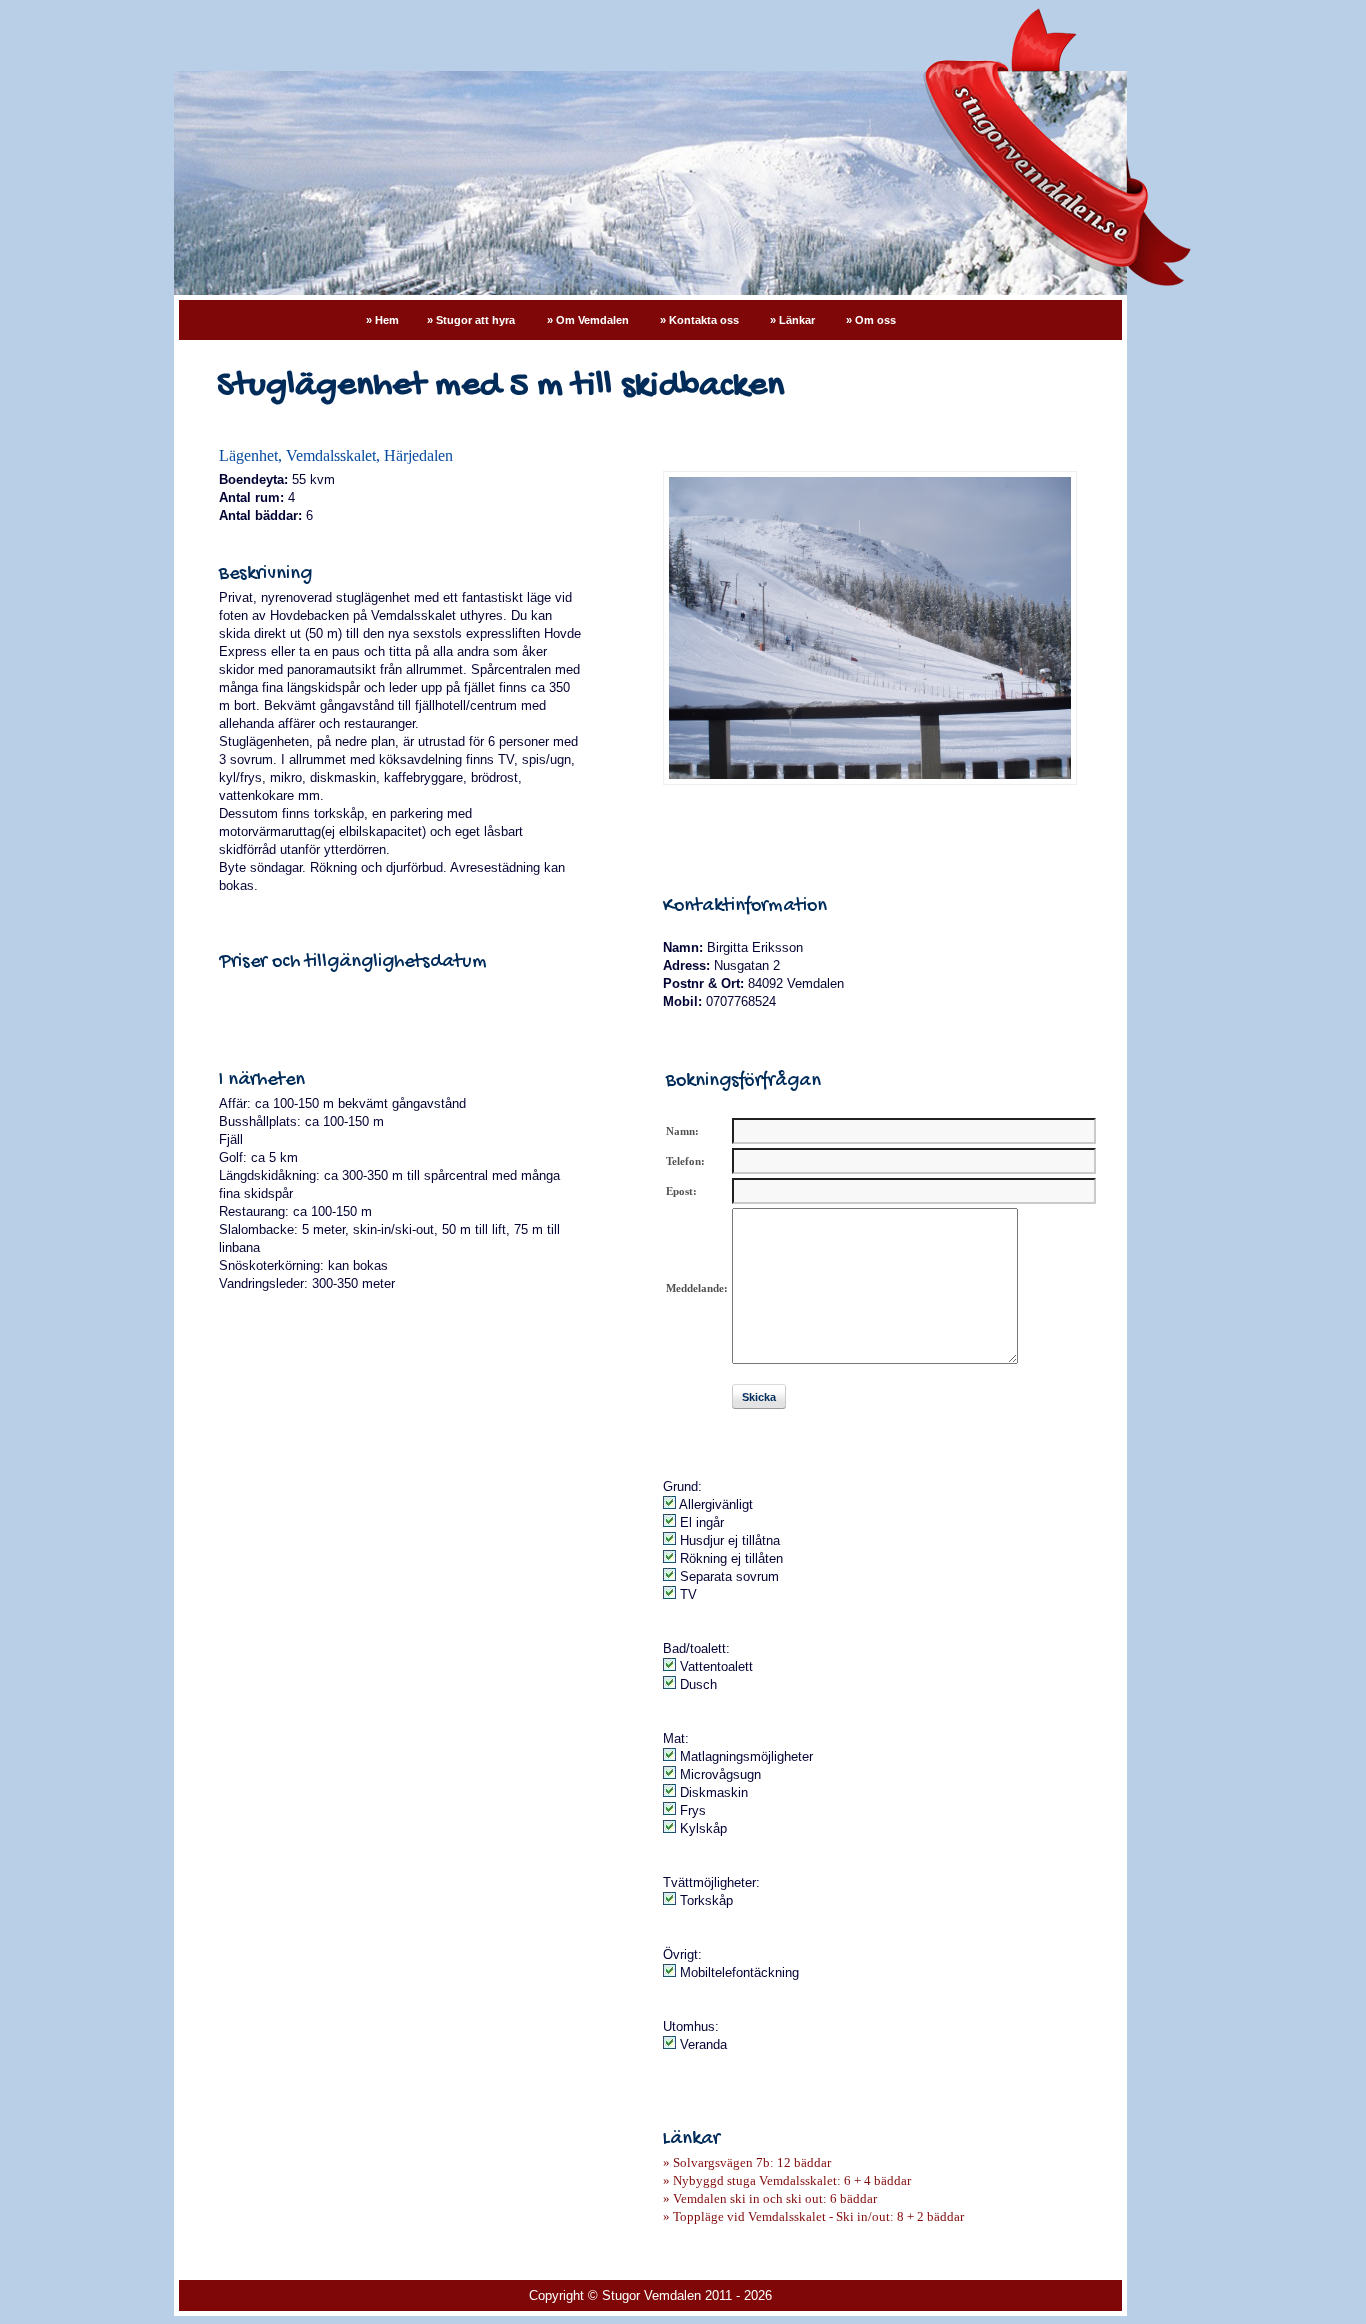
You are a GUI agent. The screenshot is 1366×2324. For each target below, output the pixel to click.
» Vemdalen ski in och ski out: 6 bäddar (770, 2198)
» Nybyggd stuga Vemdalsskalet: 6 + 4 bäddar (787, 2180)
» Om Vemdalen (589, 320)
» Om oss (871, 320)
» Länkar (794, 320)
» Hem (382, 320)
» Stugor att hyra (471, 320)
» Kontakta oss (701, 320)
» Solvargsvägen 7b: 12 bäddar (747, 2162)
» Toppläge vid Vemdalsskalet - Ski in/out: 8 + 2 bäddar (813, 2216)
